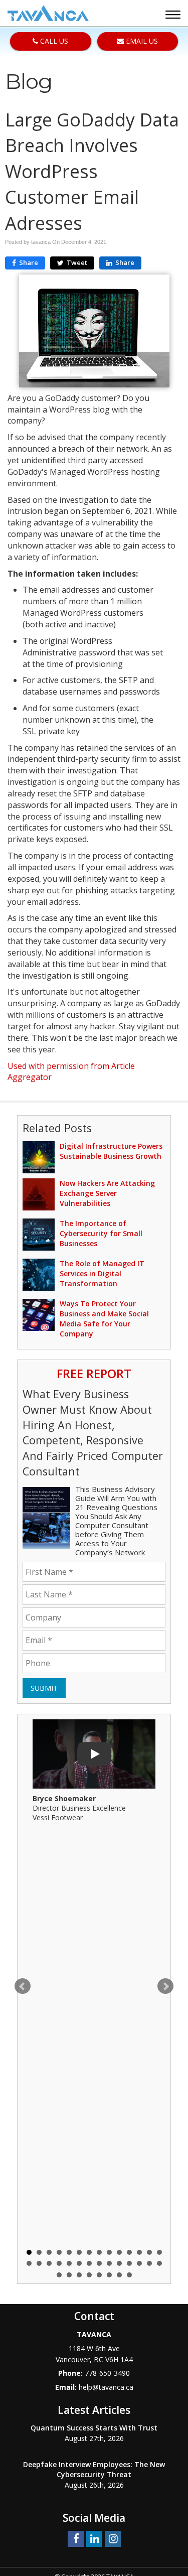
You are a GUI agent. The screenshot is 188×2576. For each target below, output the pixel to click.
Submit (44, 1688)
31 (79, 2275)
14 (159, 2252)
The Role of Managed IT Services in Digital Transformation (102, 1273)
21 (89, 2263)
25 (129, 2263)
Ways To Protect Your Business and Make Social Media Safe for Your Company (104, 1319)
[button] (174, 16)
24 (119, 2263)
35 (119, 2275)
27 (149, 2263)
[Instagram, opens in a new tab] (113, 2538)
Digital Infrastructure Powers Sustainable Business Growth (111, 1151)
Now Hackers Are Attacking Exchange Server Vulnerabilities (107, 1193)
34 (109, 2275)
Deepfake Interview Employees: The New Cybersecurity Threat (94, 2469)
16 (39, 2263)
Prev (23, 1986)
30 (69, 2275)
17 (49, 2263)
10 (119, 2252)
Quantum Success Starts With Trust (94, 2428)
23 (109, 2263)
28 (159, 2263)
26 (139, 2263)
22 (99, 2263)
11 (129, 2252)
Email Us (141, 41)
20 (79, 2263)
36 (129, 2275)
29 (59, 2275)
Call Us (53, 41)
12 (139, 2252)
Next (165, 1986)
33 (99, 2275)
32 (89, 2275)
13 (149, 2252)
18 (59, 2263)
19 (69, 2263)
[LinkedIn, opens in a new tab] (94, 2538)
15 (29, 2263)
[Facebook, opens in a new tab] (76, 2538)
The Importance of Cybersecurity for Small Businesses (101, 1233)
